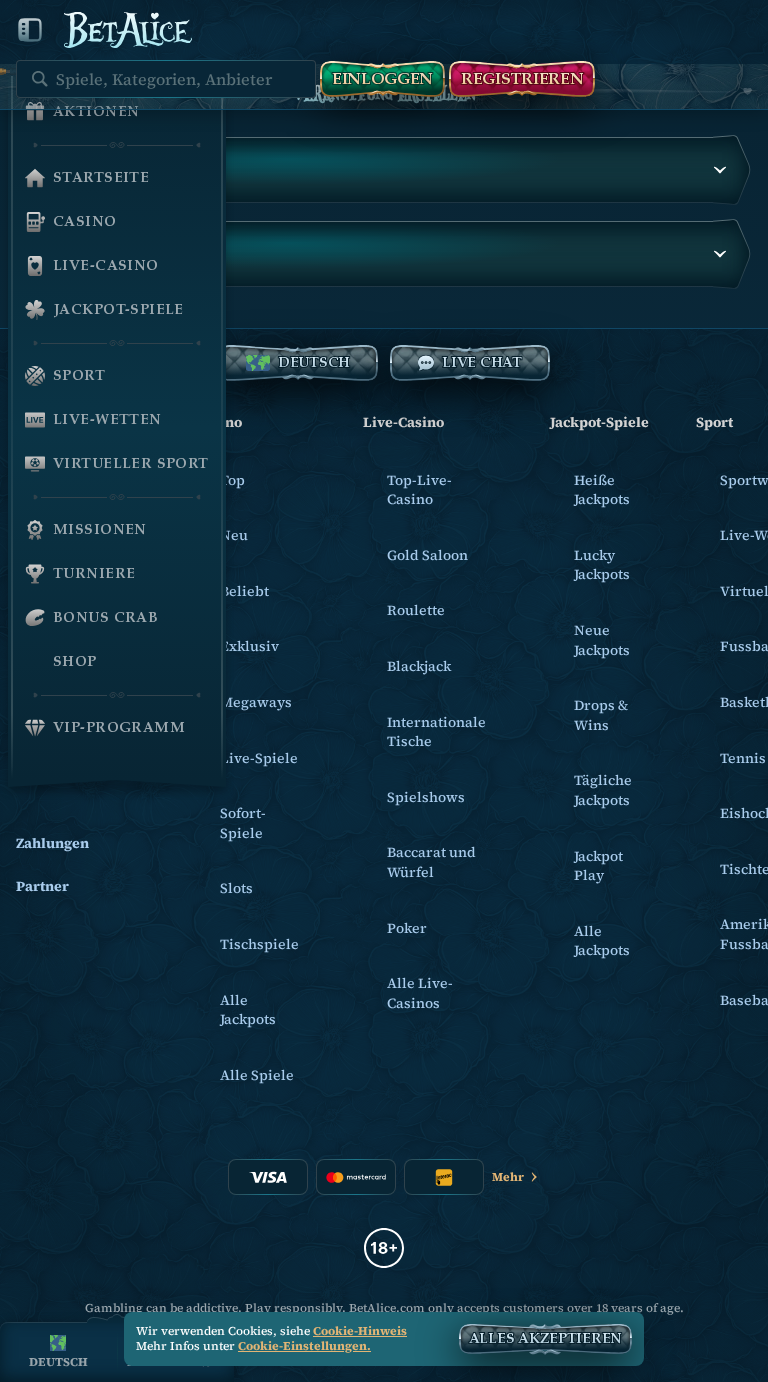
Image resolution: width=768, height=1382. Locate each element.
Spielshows (426, 797)
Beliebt (244, 591)
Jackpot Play (598, 866)
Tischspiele (259, 944)
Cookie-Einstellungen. (304, 1347)
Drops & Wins (601, 715)
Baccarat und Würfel (431, 862)
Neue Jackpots (602, 640)
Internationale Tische (436, 732)
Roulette (416, 610)
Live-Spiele (259, 758)
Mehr (508, 1177)
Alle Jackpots (248, 1010)
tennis (743, 758)
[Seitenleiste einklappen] (30, 30)
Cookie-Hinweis (360, 1331)
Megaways (256, 702)
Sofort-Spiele (243, 823)
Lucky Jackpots (602, 565)
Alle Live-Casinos (420, 993)
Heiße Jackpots (602, 490)
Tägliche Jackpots (603, 790)
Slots (236, 888)
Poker (407, 928)
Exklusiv (249, 646)
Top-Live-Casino (419, 490)
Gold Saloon (427, 555)
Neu (234, 535)
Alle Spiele (257, 1075)
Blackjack (419, 666)
